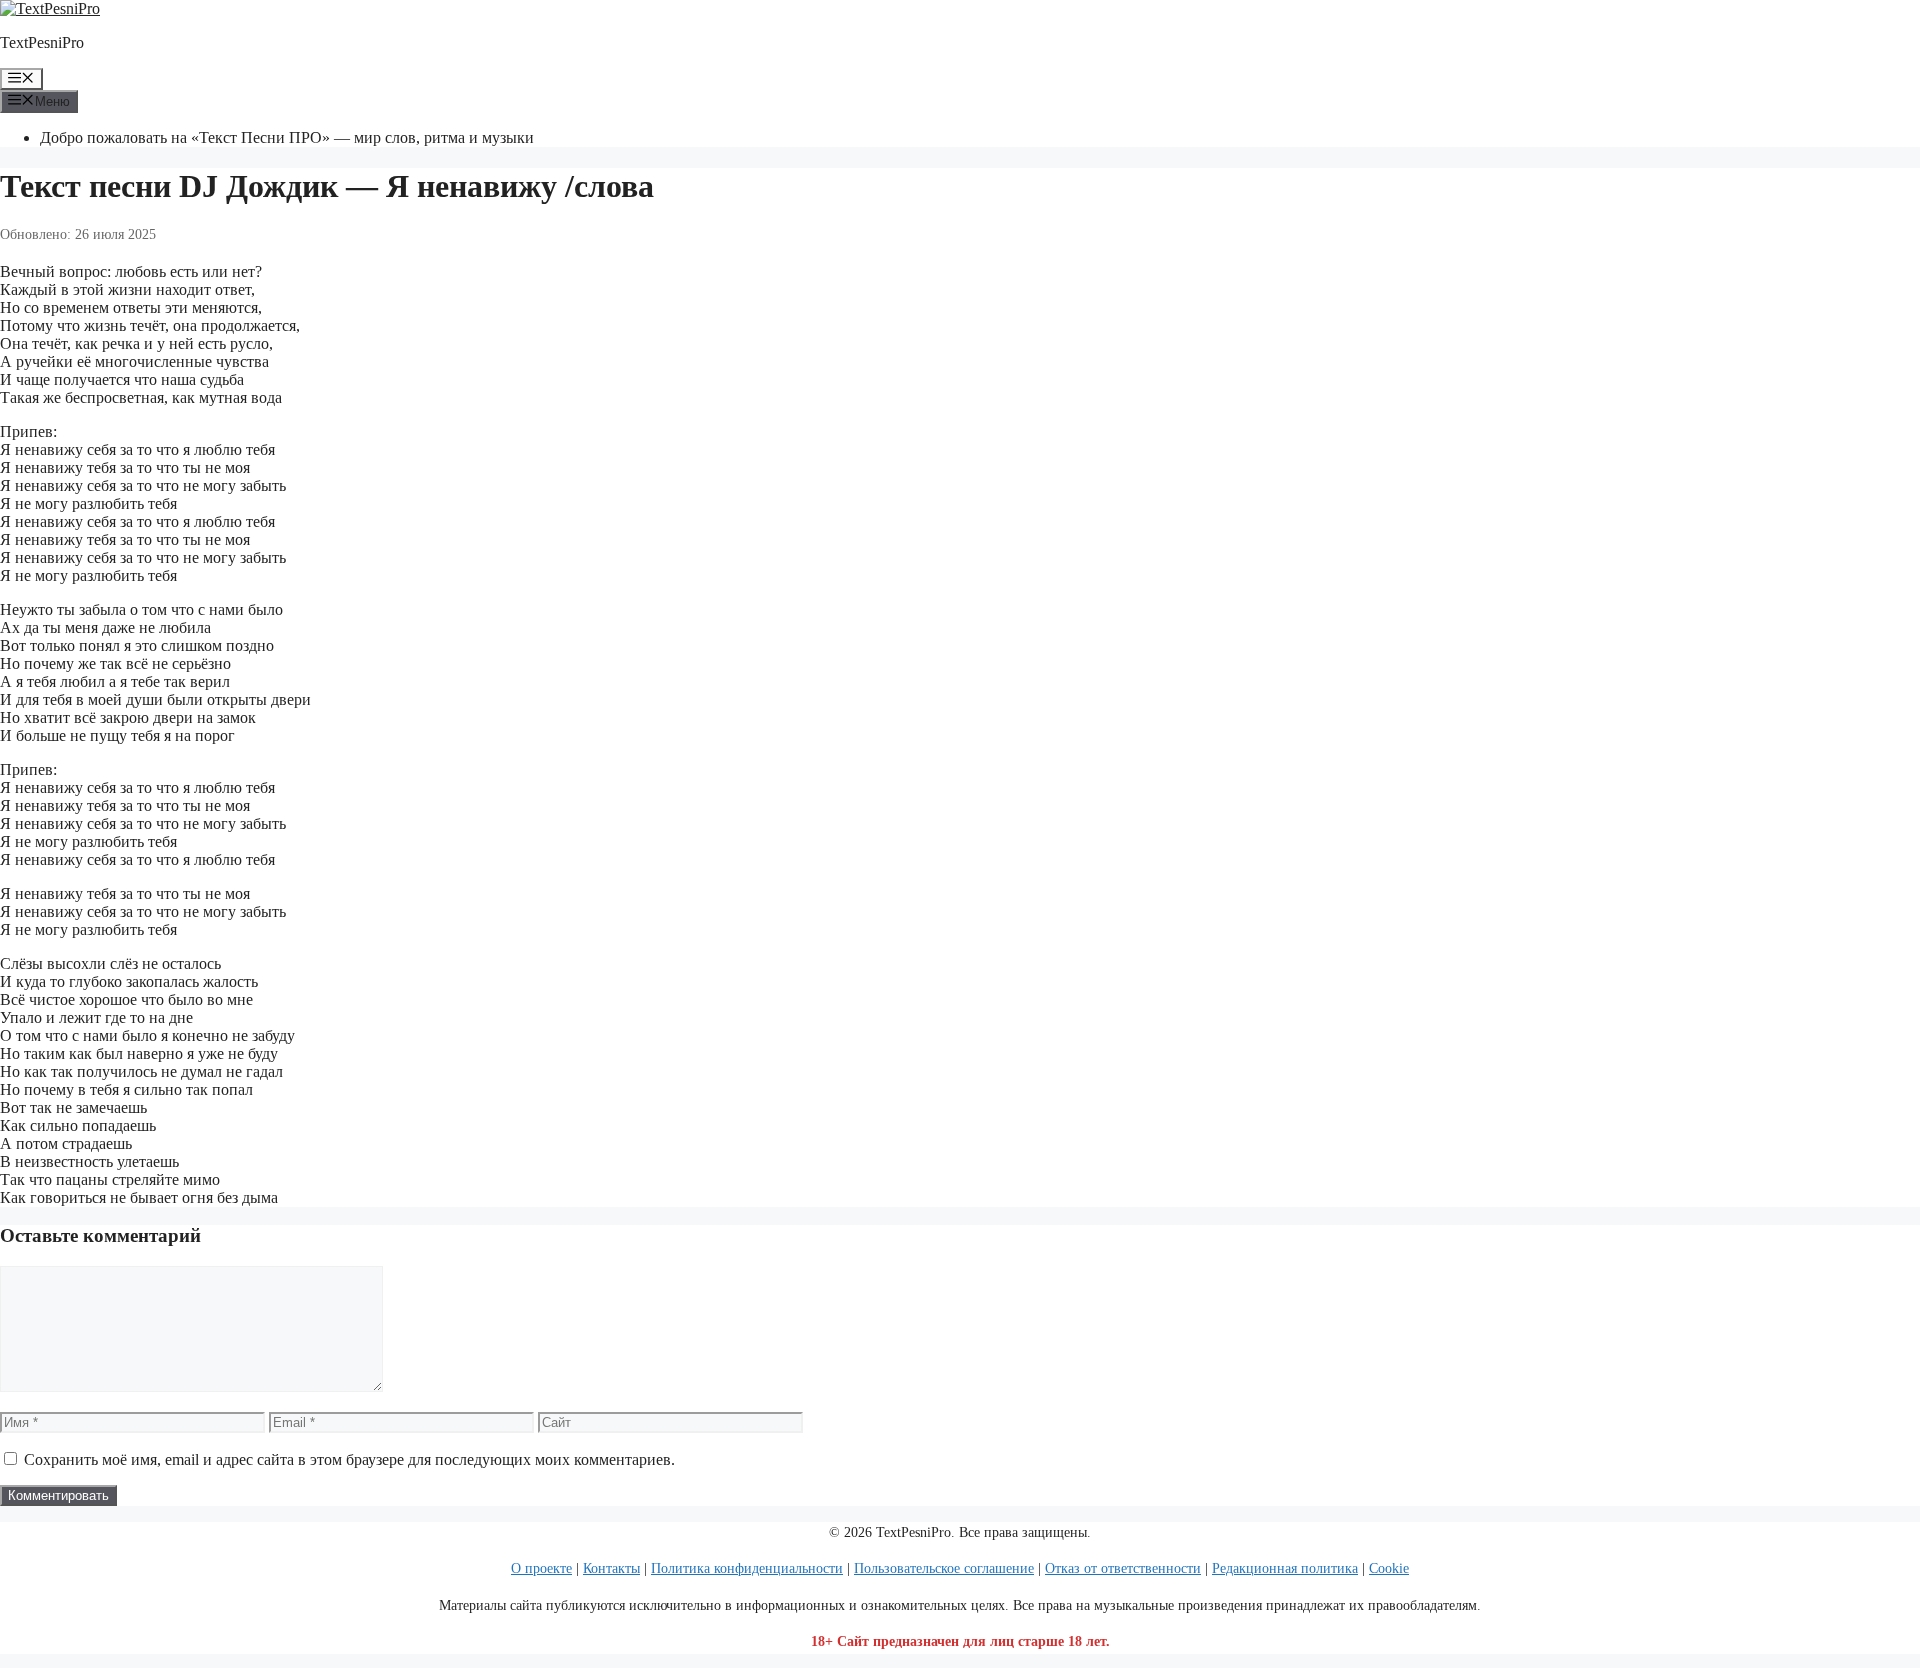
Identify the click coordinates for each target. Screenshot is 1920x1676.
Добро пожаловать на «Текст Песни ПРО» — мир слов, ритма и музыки (287, 137)
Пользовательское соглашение (944, 1568)
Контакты (611, 1568)
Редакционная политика (1285, 1568)
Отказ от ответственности (1123, 1568)
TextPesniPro (42, 42)
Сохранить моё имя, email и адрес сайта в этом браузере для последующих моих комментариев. (349, 1459)
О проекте (541, 1568)
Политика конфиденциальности (747, 1568)
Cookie (1389, 1568)
